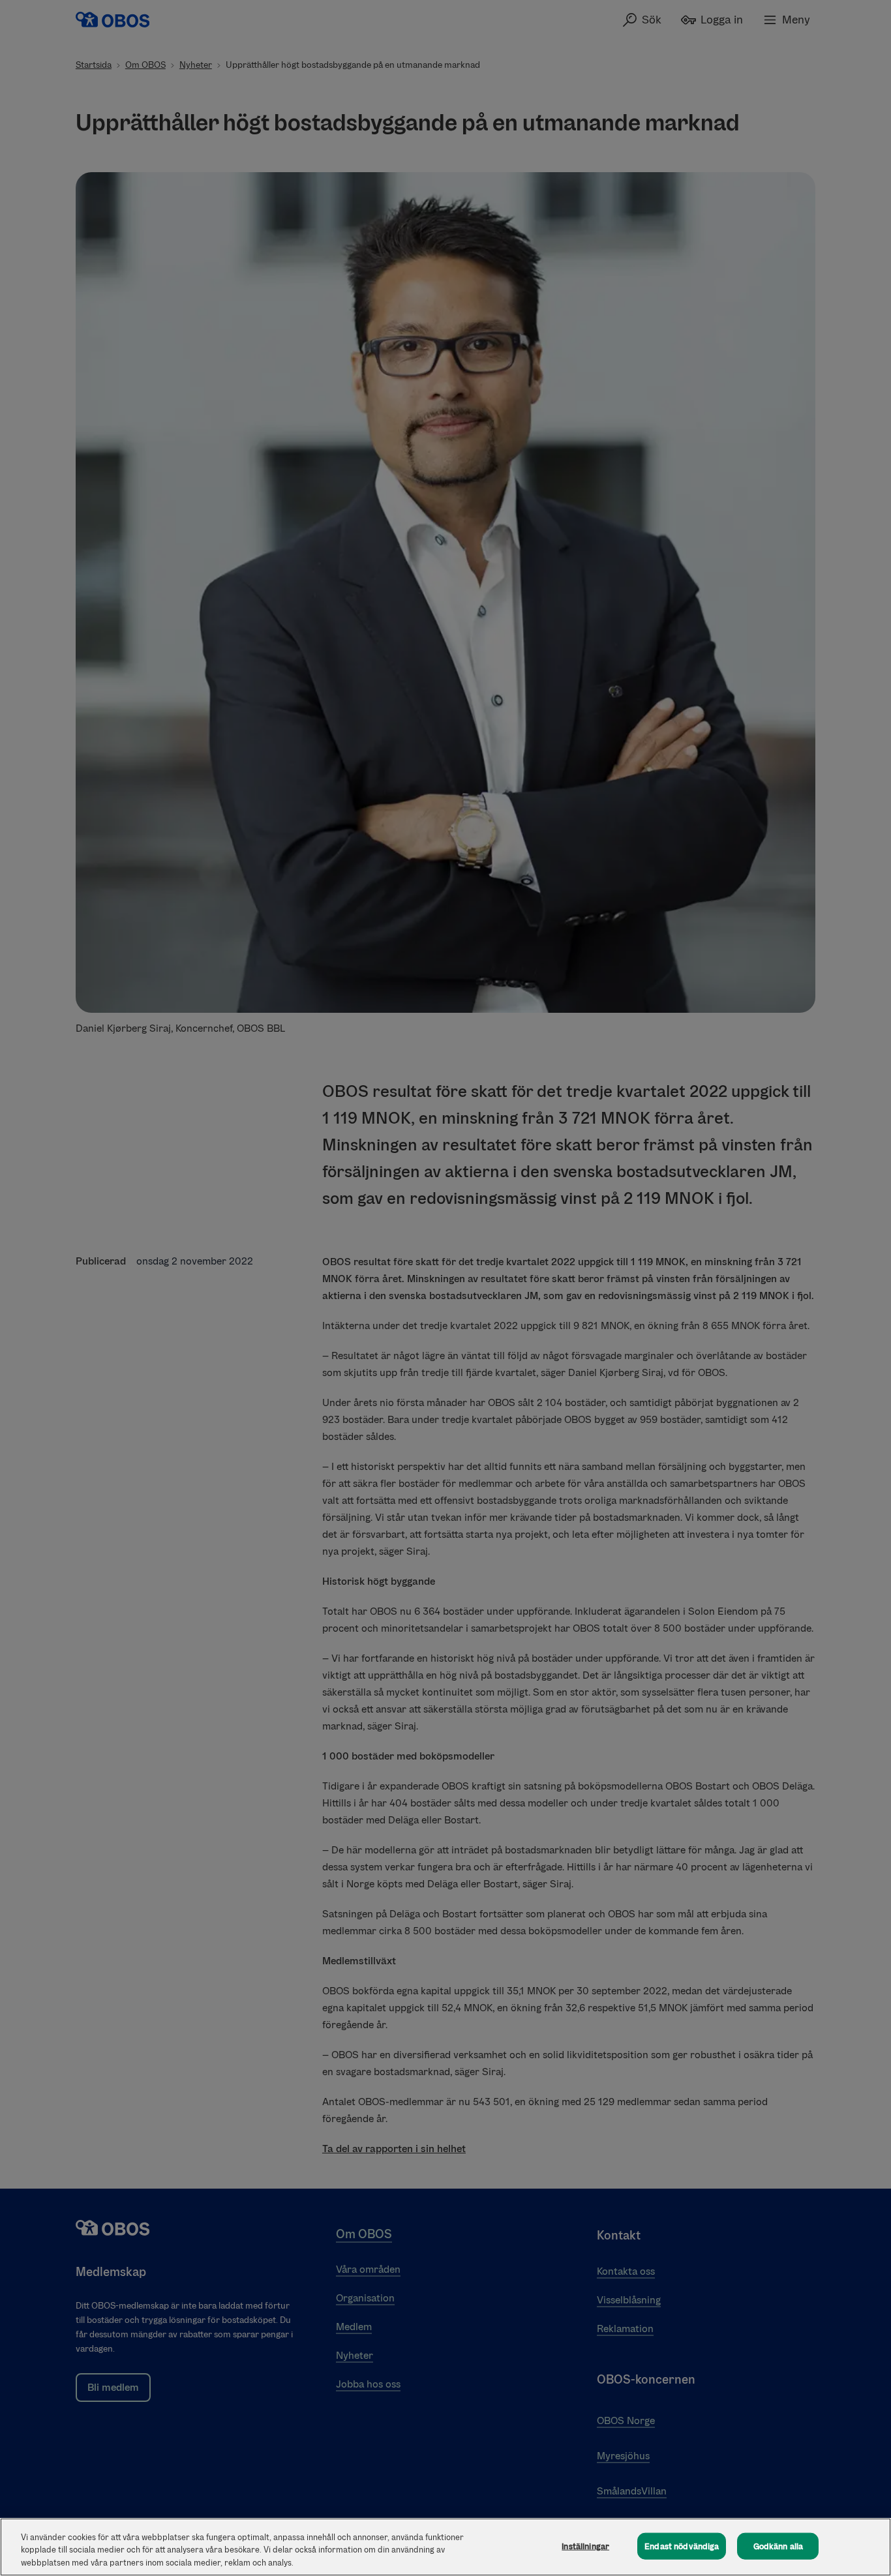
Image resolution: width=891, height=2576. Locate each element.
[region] (445, 2547)
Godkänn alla (778, 2546)
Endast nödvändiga (682, 2546)
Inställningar (585, 2546)
